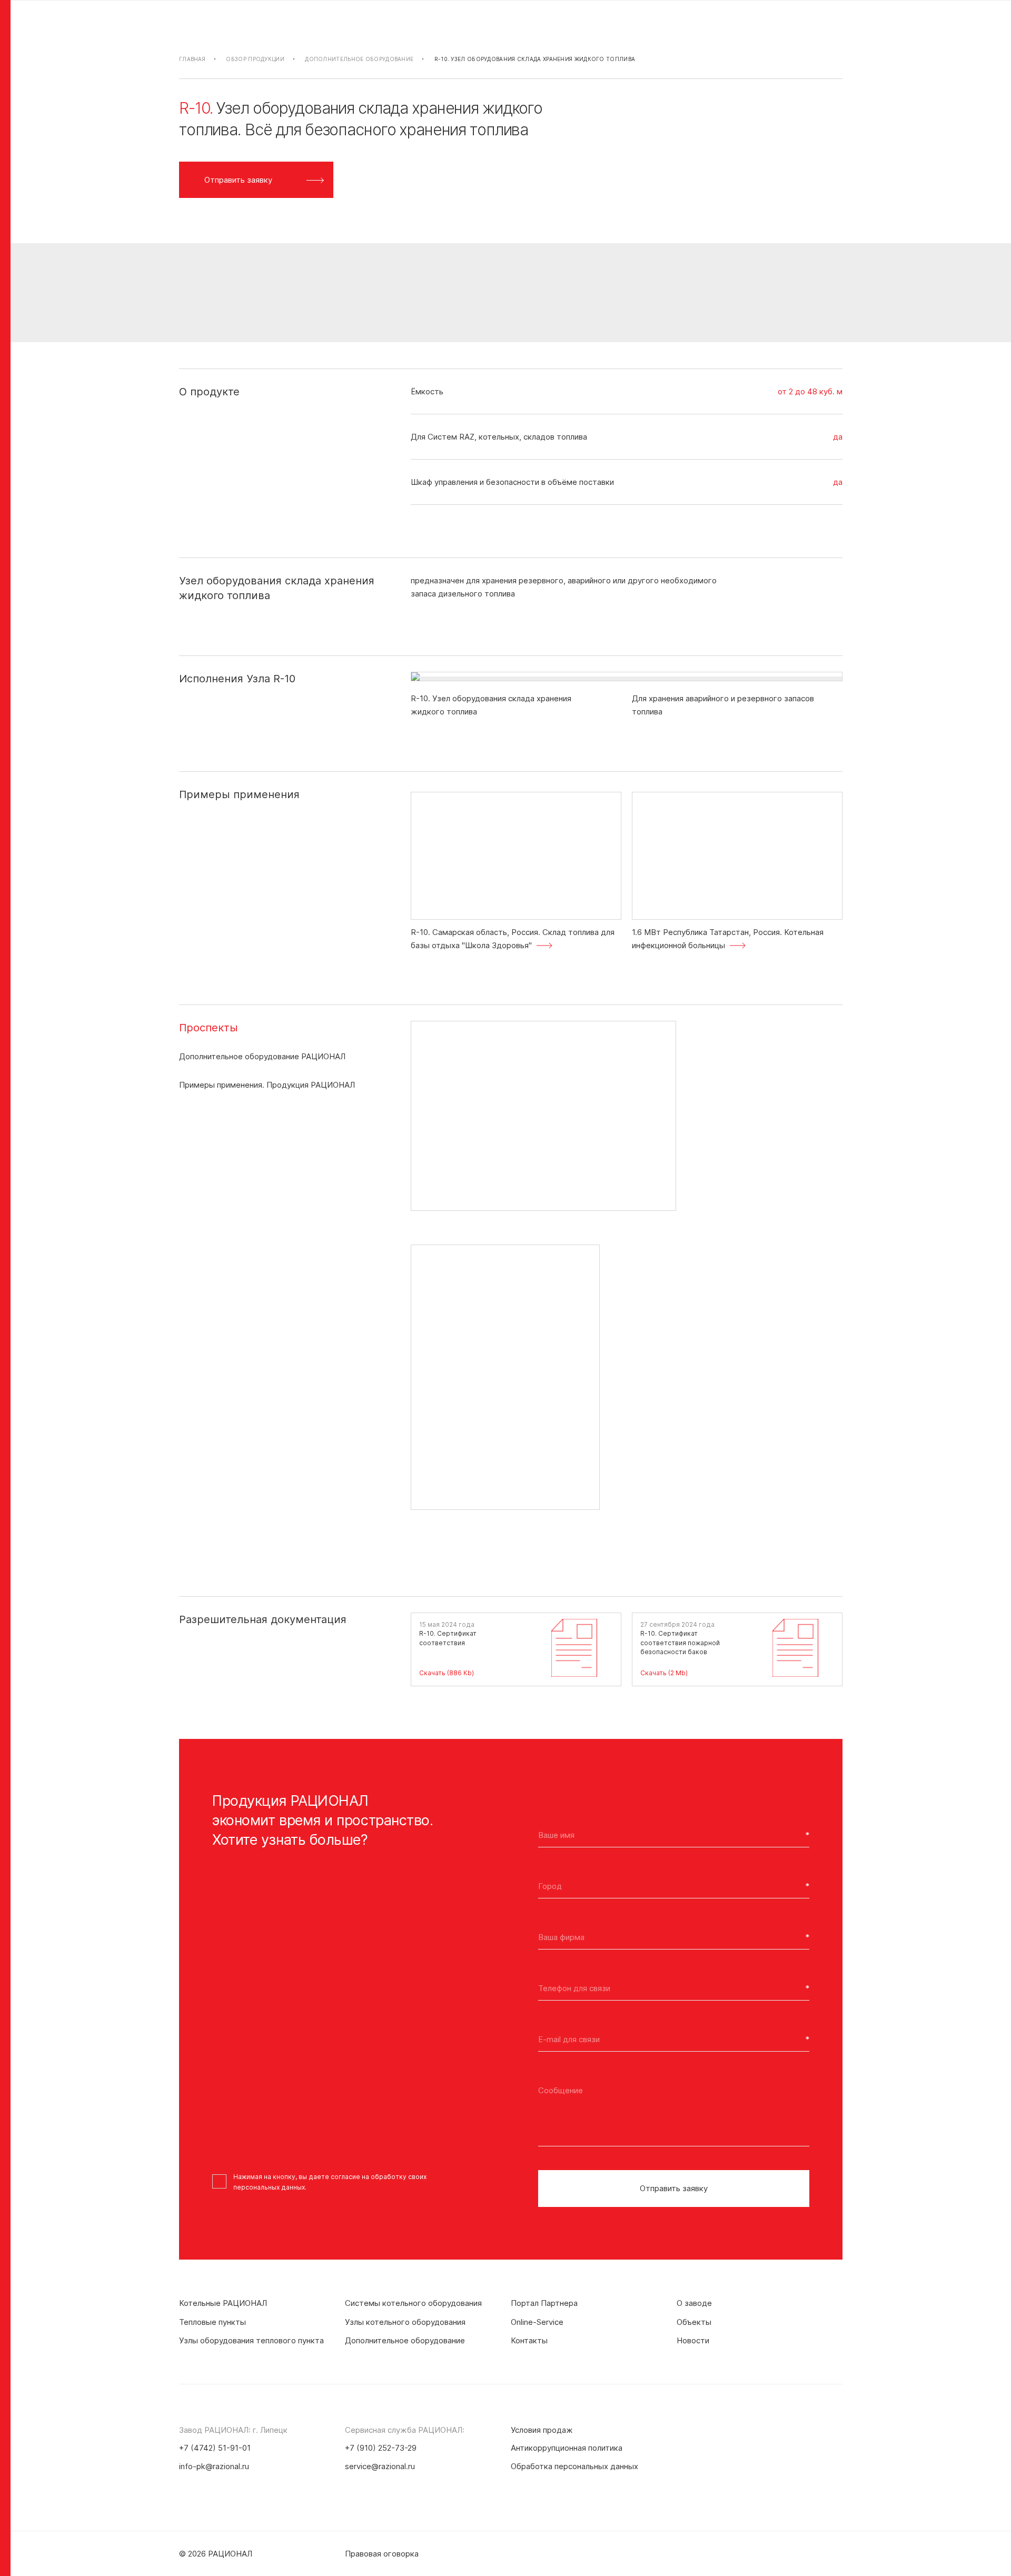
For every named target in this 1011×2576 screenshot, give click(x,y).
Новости (693, 2340)
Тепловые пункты (212, 2322)
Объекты (694, 2322)
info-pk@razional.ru (214, 2466)
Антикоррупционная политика (567, 2448)
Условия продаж (542, 2430)
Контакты (529, 2340)
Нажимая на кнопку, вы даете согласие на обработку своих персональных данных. (330, 2182)
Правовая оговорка (382, 2554)
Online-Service (537, 2322)
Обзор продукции (255, 59)
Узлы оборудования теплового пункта (251, 2340)
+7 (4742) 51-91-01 (215, 2448)
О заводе (694, 2303)
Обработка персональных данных (574, 2466)
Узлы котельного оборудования (405, 2322)
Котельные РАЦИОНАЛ (223, 2303)
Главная (192, 59)
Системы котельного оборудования (413, 2303)
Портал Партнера (544, 2303)
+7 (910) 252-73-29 (381, 2448)
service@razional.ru (380, 2466)
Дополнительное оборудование (359, 59)
